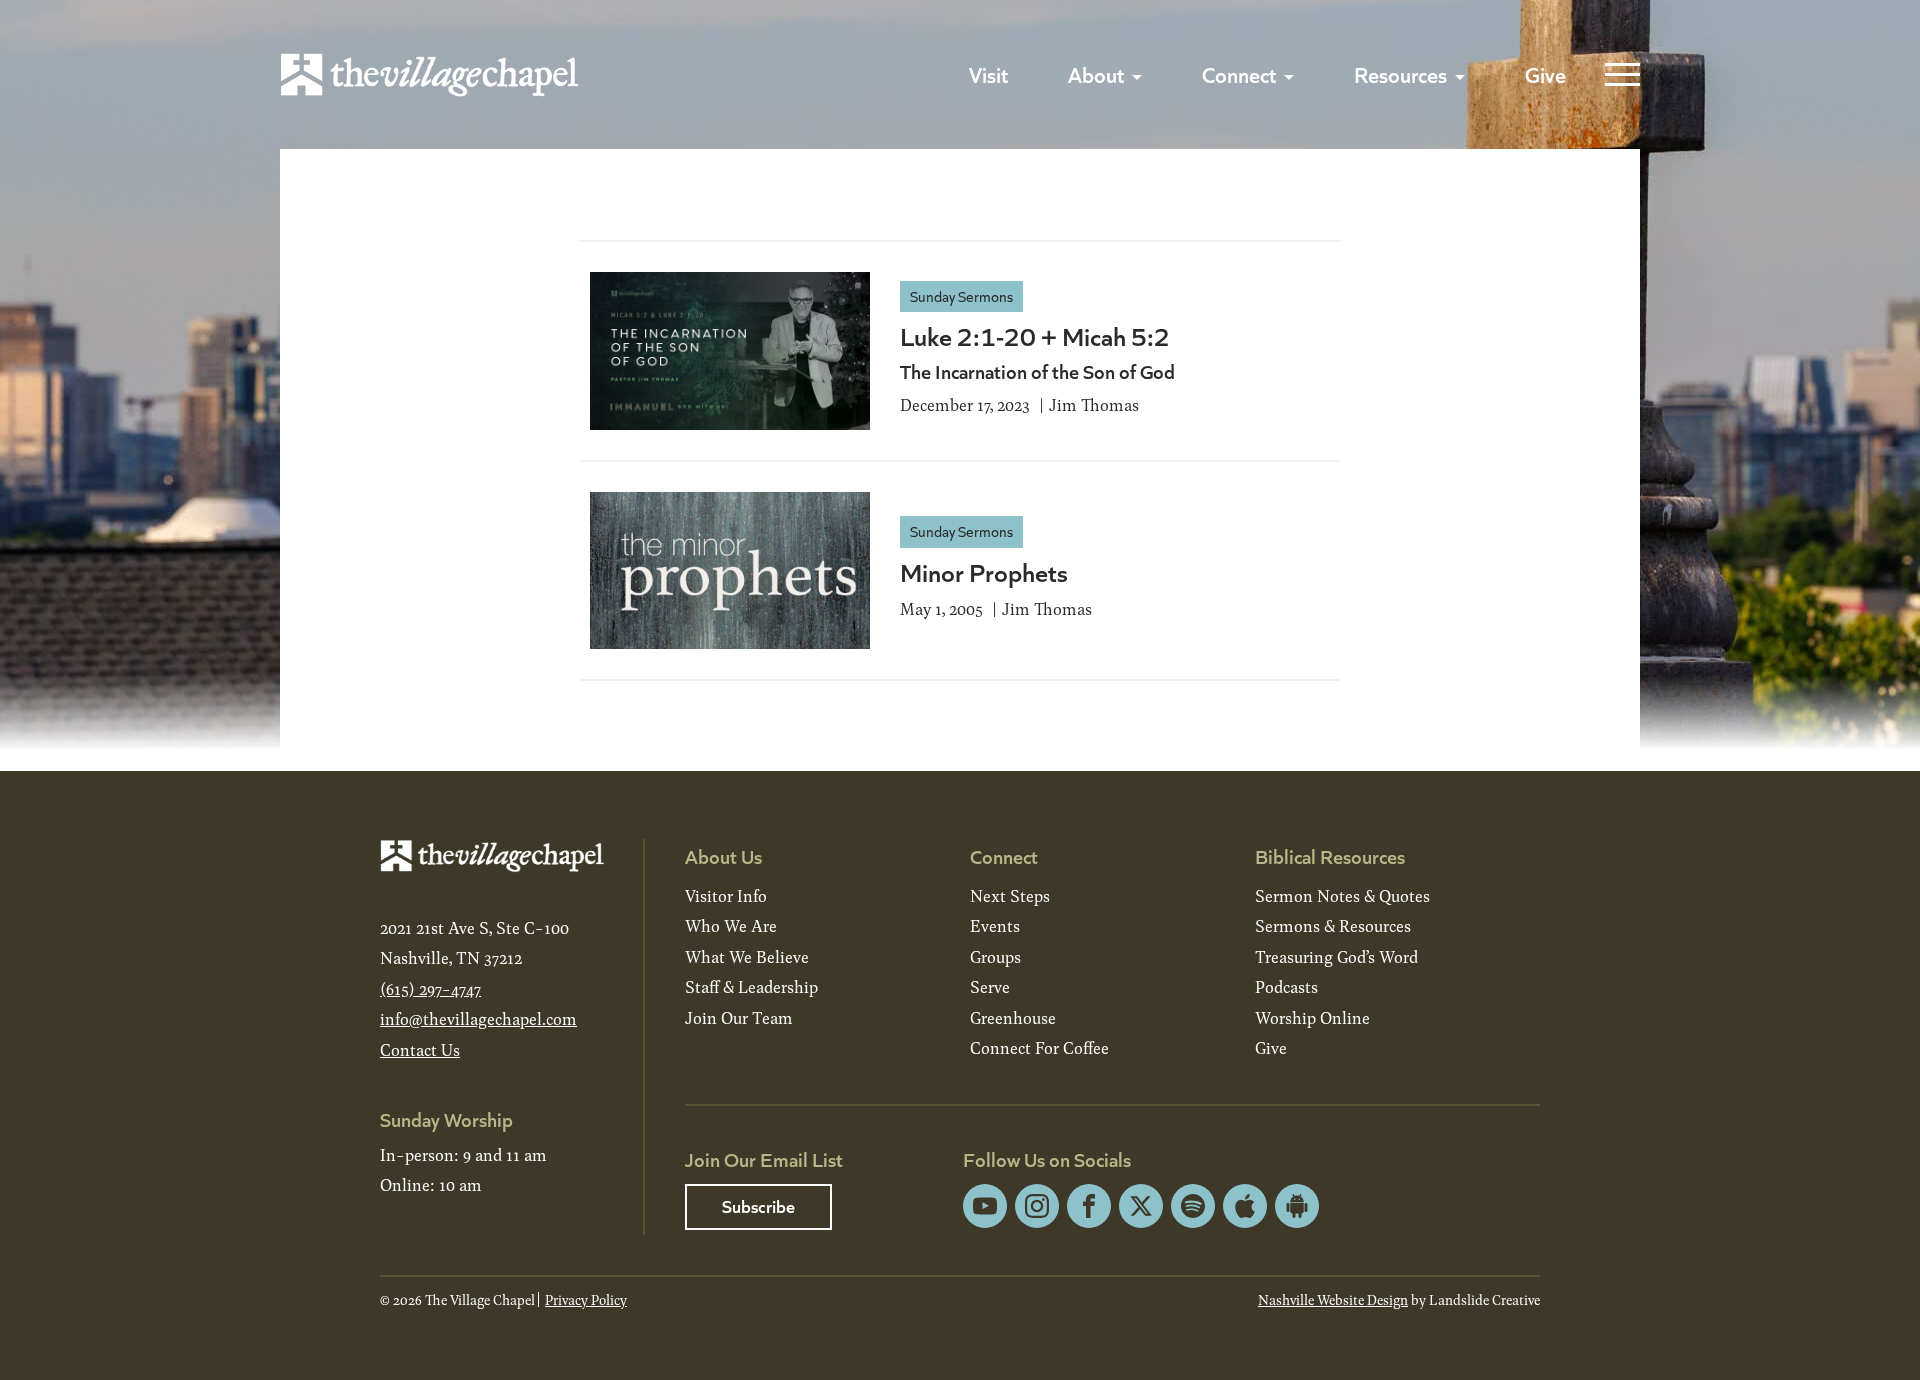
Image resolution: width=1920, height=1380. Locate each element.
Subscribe (758, 1205)
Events (995, 925)
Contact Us (420, 1049)
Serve (990, 986)
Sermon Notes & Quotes (1342, 895)
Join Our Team (739, 1017)
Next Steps (1010, 895)
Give (1545, 74)
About (1096, 74)
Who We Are (731, 925)
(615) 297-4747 (430, 988)
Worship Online (1312, 1017)
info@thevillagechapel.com (478, 1018)
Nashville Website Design (1333, 1299)
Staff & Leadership (751, 986)
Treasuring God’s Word (1336, 956)
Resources (1400, 74)
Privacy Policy (586, 1299)
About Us (723, 855)
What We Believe (747, 956)
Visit (988, 74)
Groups (995, 956)
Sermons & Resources (1333, 925)
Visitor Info (726, 895)
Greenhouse (1013, 1017)
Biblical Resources (1330, 855)
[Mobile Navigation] (1618, 75)
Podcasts (1286, 986)
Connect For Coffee (1039, 1047)
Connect (1239, 74)
